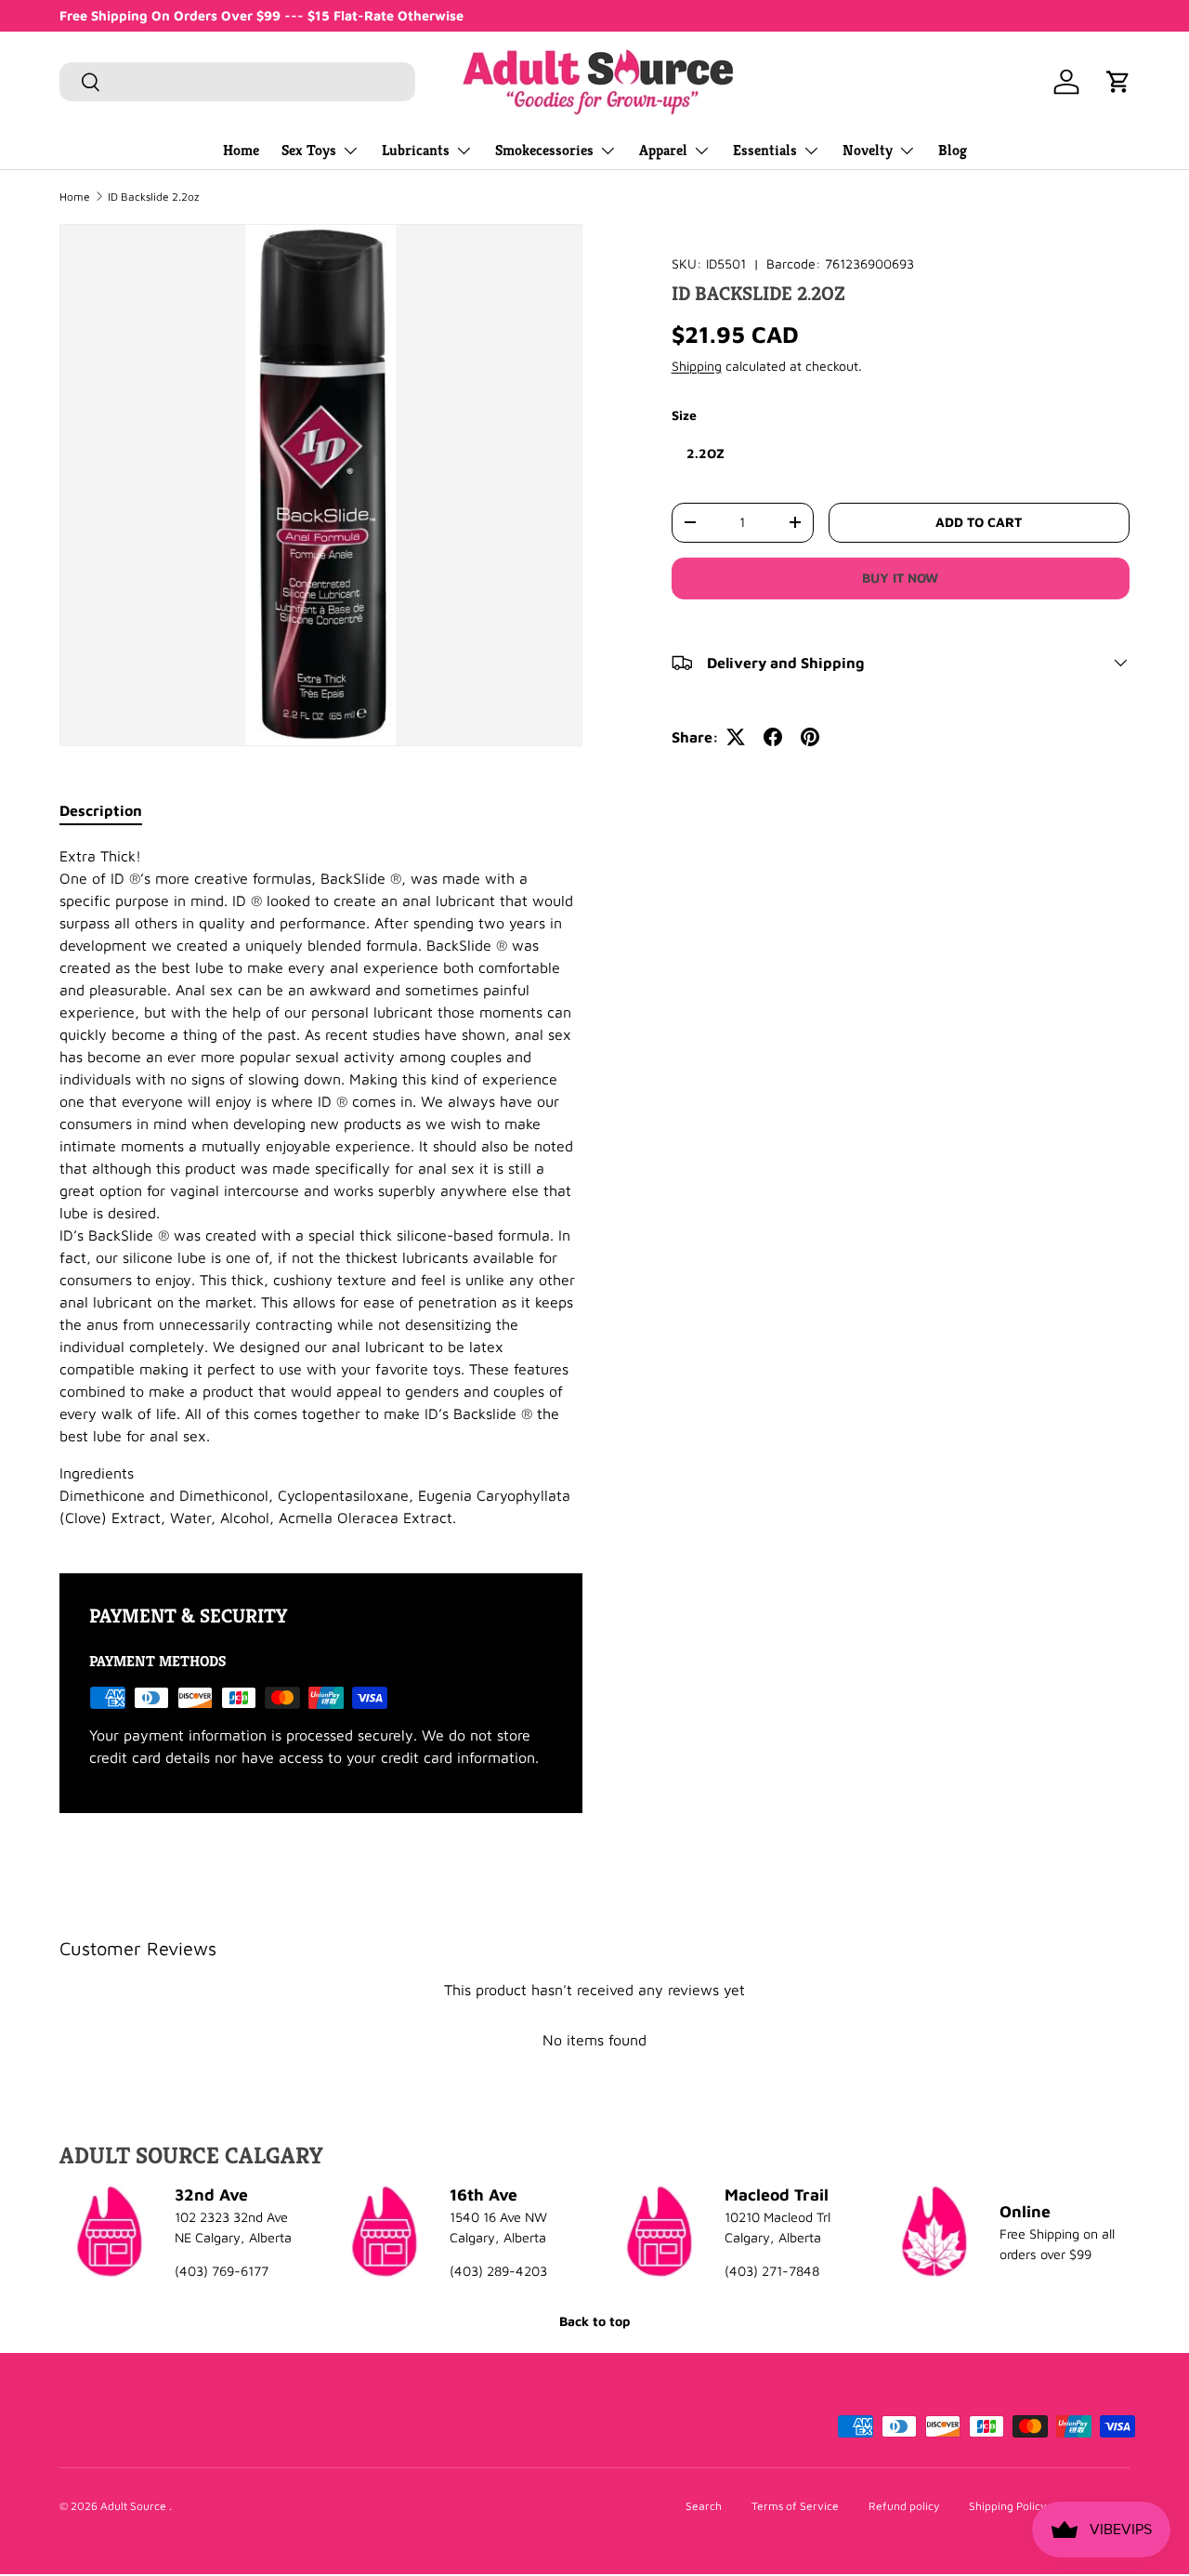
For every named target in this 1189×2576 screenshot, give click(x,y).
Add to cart (979, 522)
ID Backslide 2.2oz (153, 197)
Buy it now (900, 578)
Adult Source (135, 2506)
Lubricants (416, 150)
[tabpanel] (321, 1187)
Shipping (697, 366)
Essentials (765, 150)
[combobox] (237, 82)
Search (704, 2506)
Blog (953, 150)
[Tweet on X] (736, 737)
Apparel (663, 150)
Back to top (594, 2321)
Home (241, 150)
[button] (1118, 82)
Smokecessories (544, 150)
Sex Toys (309, 150)
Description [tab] (101, 810)
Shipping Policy (1007, 2506)
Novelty (868, 150)
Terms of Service (795, 2506)
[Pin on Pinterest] (810, 737)
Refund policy (904, 2506)
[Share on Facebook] (773, 737)
